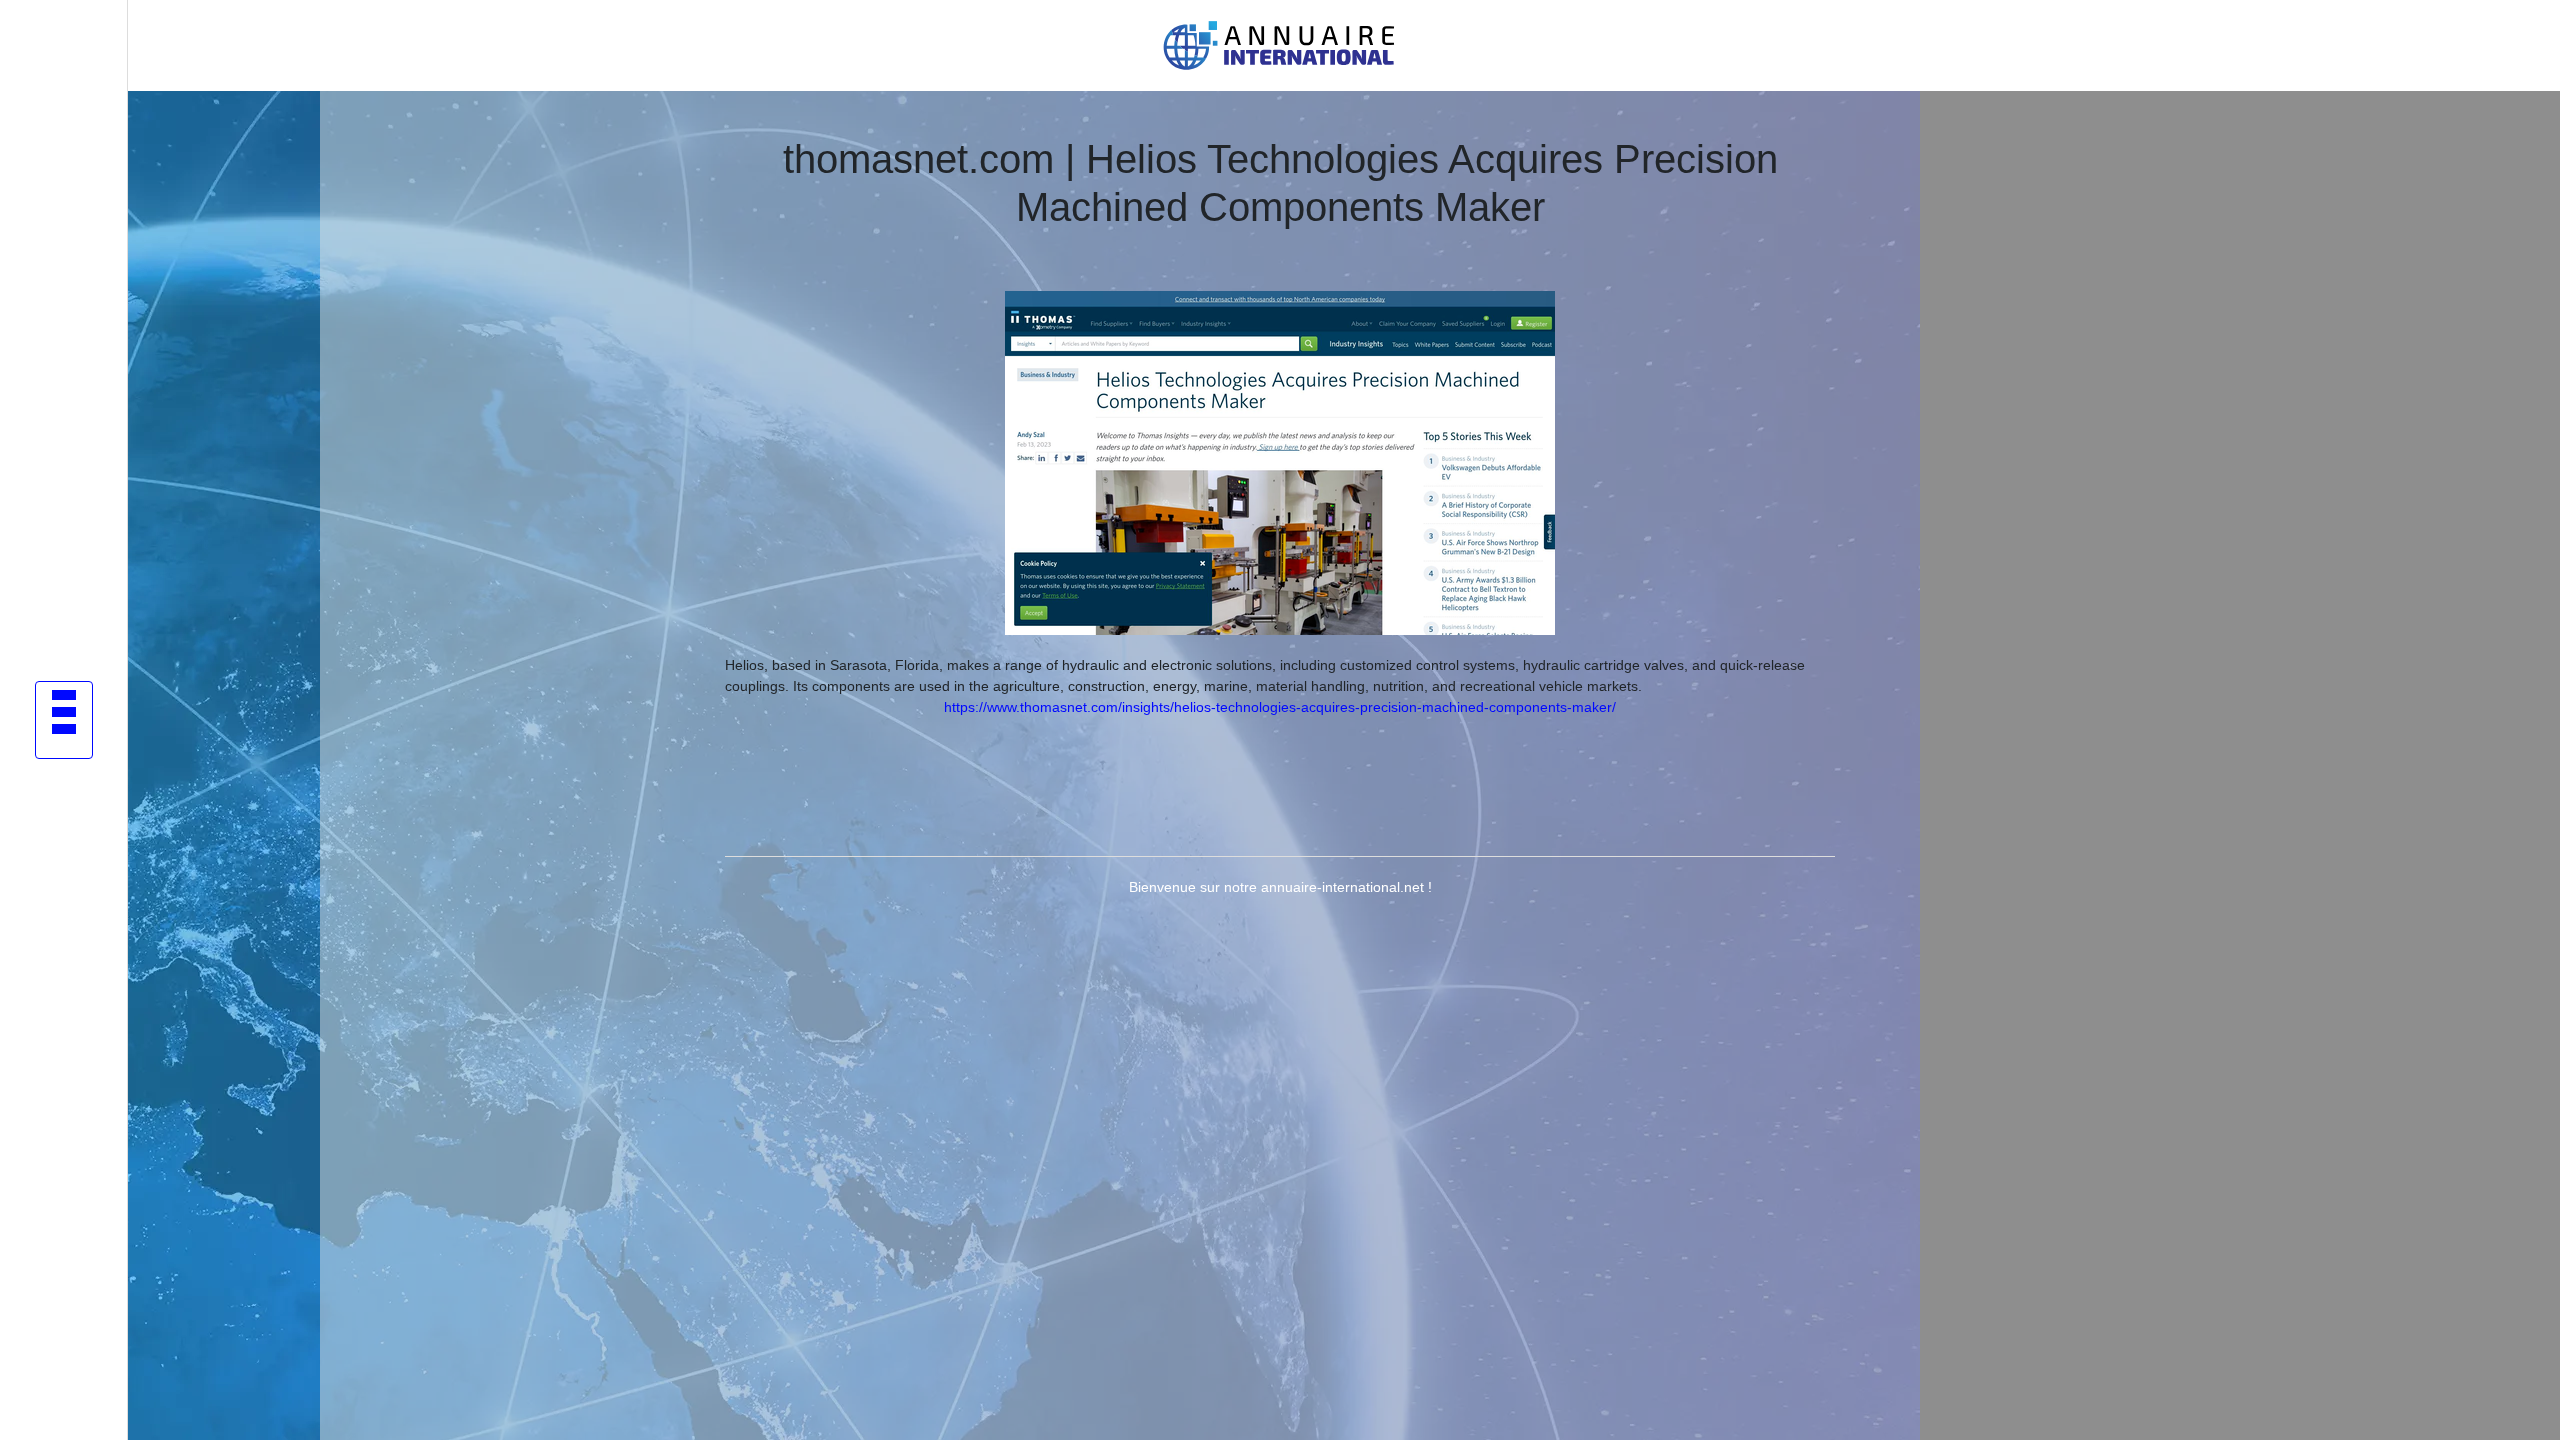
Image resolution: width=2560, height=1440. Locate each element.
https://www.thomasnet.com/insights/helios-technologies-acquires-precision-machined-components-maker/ (1280, 707)
